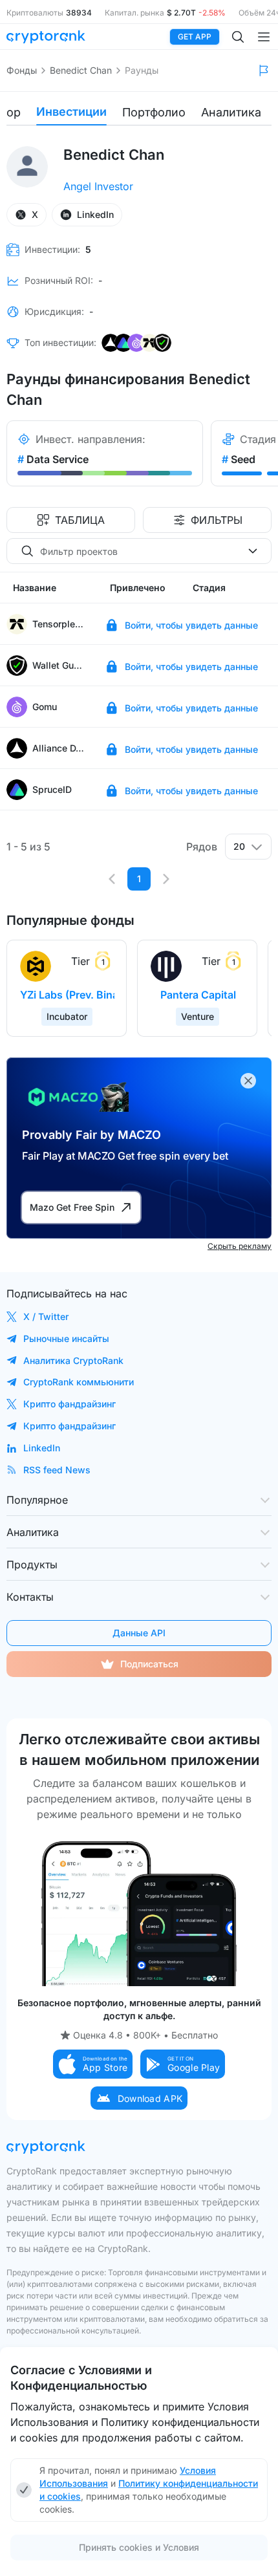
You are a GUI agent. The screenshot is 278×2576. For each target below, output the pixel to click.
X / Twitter (46, 1316)
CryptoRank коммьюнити (79, 1382)
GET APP (195, 37)
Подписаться (149, 1664)
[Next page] (166, 879)
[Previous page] (112, 879)
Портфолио (154, 112)
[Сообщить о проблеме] (264, 70)
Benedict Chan (81, 70)
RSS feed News (57, 1470)
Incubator (67, 1016)
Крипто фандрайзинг (69, 1404)
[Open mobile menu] (264, 37)
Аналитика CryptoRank (73, 1360)
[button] (93, 2064)
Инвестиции (71, 112)
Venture (198, 1016)
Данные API (139, 1633)
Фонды (22, 70)
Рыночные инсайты (66, 1338)
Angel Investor (98, 186)
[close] (248, 1081)
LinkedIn (42, 1448)
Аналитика (231, 112)
